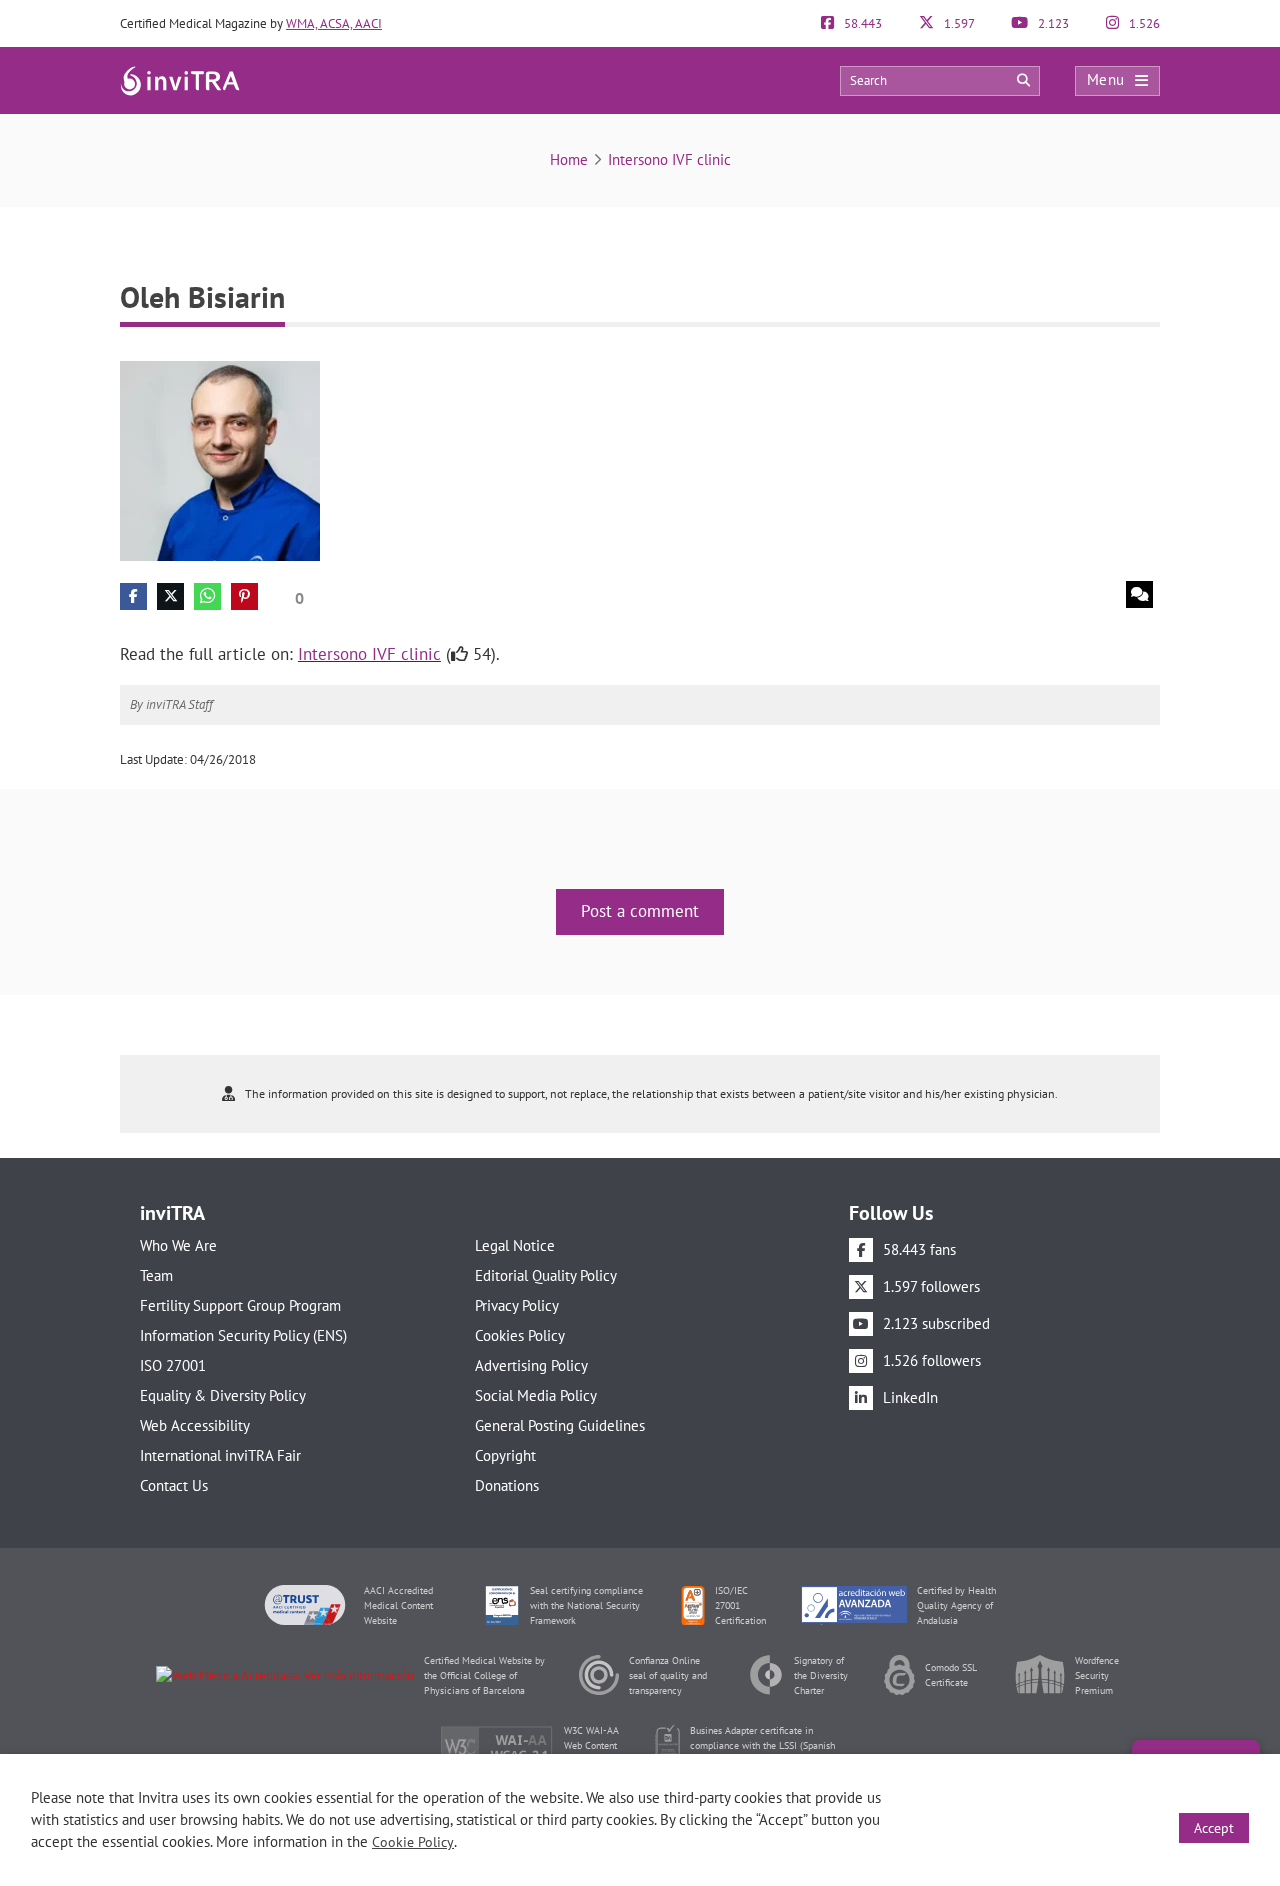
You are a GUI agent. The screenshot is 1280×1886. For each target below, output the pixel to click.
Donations (507, 1485)
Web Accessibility (195, 1425)
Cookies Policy (520, 1335)
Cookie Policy (413, 1842)
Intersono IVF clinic (669, 159)
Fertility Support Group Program (240, 1305)
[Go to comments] (1139, 594)
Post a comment (640, 911)
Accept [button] (1214, 1828)
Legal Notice (515, 1245)
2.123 (1052, 23)
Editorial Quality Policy (546, 1275)
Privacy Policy (517, 1305)
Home (569, 159)
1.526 (1143, 23)
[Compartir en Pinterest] (244, 596)
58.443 (861, 23)
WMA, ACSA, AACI (334, 23)
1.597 (958, 23)
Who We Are (178, 1245)
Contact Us (174, 1485)
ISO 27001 (173, 1365)
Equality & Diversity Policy (223, 1395)
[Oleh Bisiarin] (220, 459)
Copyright (505, 1455)
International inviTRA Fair (220, 1455)
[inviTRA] (180, 79)
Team (156, 1275)
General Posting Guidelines (560, 1425)
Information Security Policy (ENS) (243, 1335)
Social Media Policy (536, 1395)
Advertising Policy (531, 1365)
